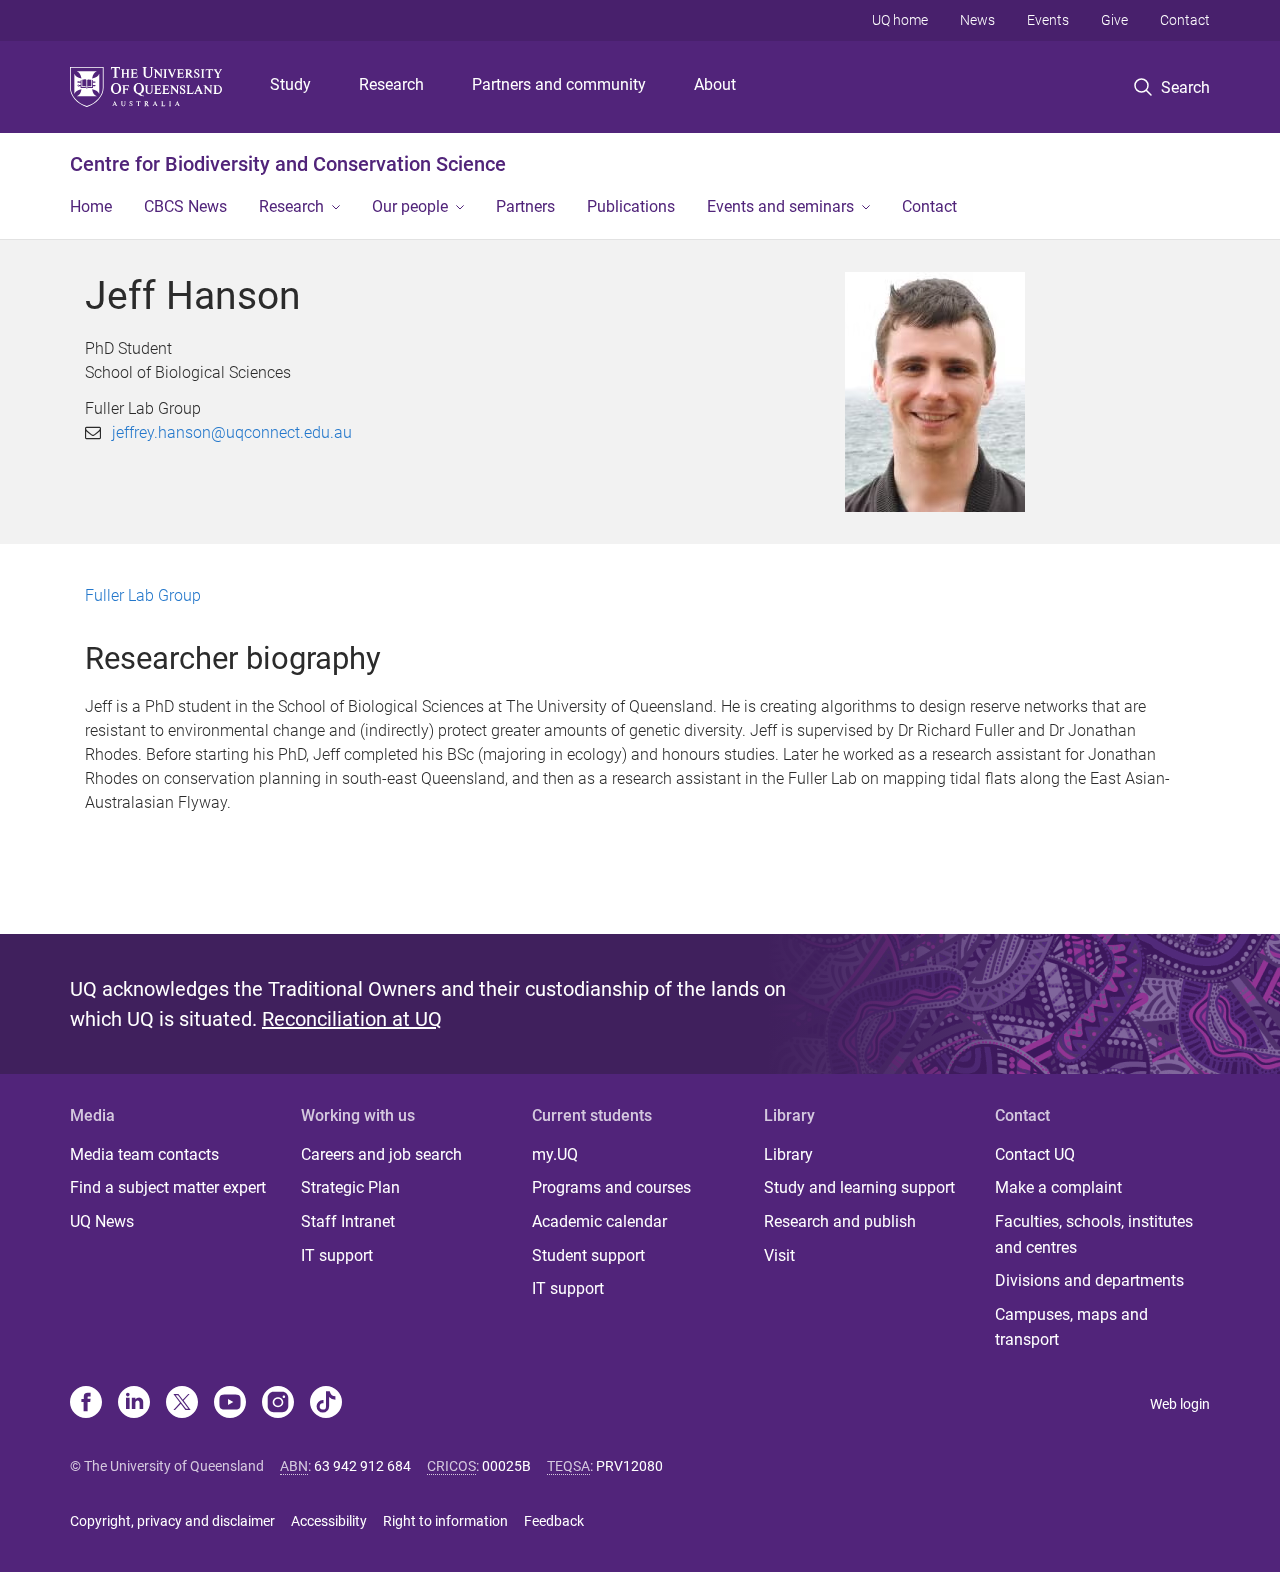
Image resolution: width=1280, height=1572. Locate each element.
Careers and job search (381, 1154)
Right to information (445, 1521)
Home (91, 206)
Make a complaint (1058, 1187)
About (715, 84)
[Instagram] (278, 1404)
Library (788, 1154)
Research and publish (840, 1221)
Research (391, 84)
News (977, 20)
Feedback (554, 1521)
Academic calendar (599, 1221)
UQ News (102, 1221)
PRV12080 (629, 1466)
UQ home (900, 20)
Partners (525, 206)
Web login (1180, 1404)
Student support (588, 1255)
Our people (410, 206)
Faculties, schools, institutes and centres (1094, 1234)
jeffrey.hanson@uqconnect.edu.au (232, 432)
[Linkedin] (134, 1404)
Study (290, 84)
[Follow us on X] (182, 1404)
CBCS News (185, 206)
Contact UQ (1035, 1154)
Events (1048, 20)
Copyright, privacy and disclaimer (172, 1521)
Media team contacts (144, 1154)
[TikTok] (326, 1404)
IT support (337, 1255)
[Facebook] (86, 1404)
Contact (1185, 20)
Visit (779, 1255)
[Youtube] (230, 1404)
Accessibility (329, 1521)
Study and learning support (859, 1187)
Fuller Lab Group (143, 595)
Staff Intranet (348, 1221)
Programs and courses (611, 1187)
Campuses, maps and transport (1071, 1327)
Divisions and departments (1089, 1280)
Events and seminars (780, 206)
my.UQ (555, 1154)
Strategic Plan (350, 1187)
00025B (506, 1466)
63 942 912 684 (362, 1466)
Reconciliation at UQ (352, 1019)
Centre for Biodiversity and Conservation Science (288, 164)
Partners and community (559, 84)
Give (1114, 20)
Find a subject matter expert (168, 1187)
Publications (631, 206)
